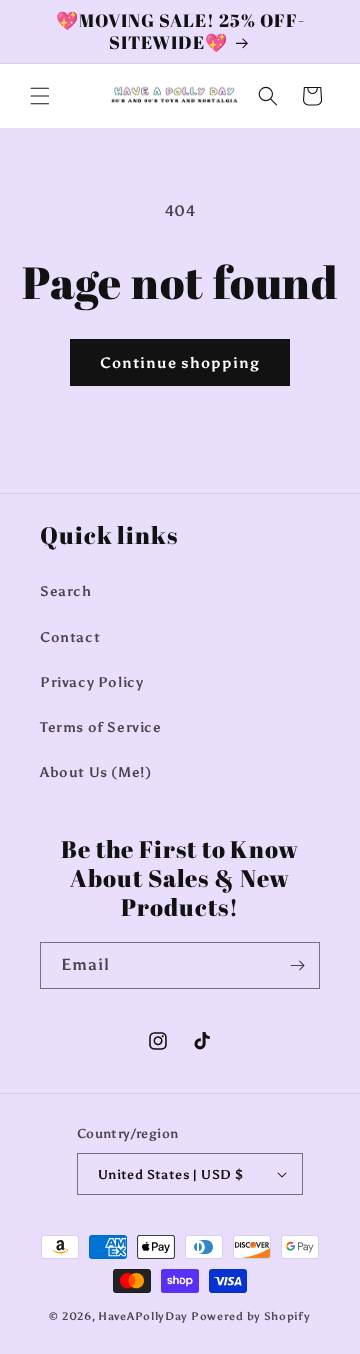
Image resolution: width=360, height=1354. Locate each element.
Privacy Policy (91, 682)
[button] (40, 96)
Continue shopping (180, 363)
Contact (70, 637)
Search (66, 591)
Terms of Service (101, 727)
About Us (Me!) (95, 772)
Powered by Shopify (251, 1316)
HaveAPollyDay (143, 1316)
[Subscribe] (297, 965)
